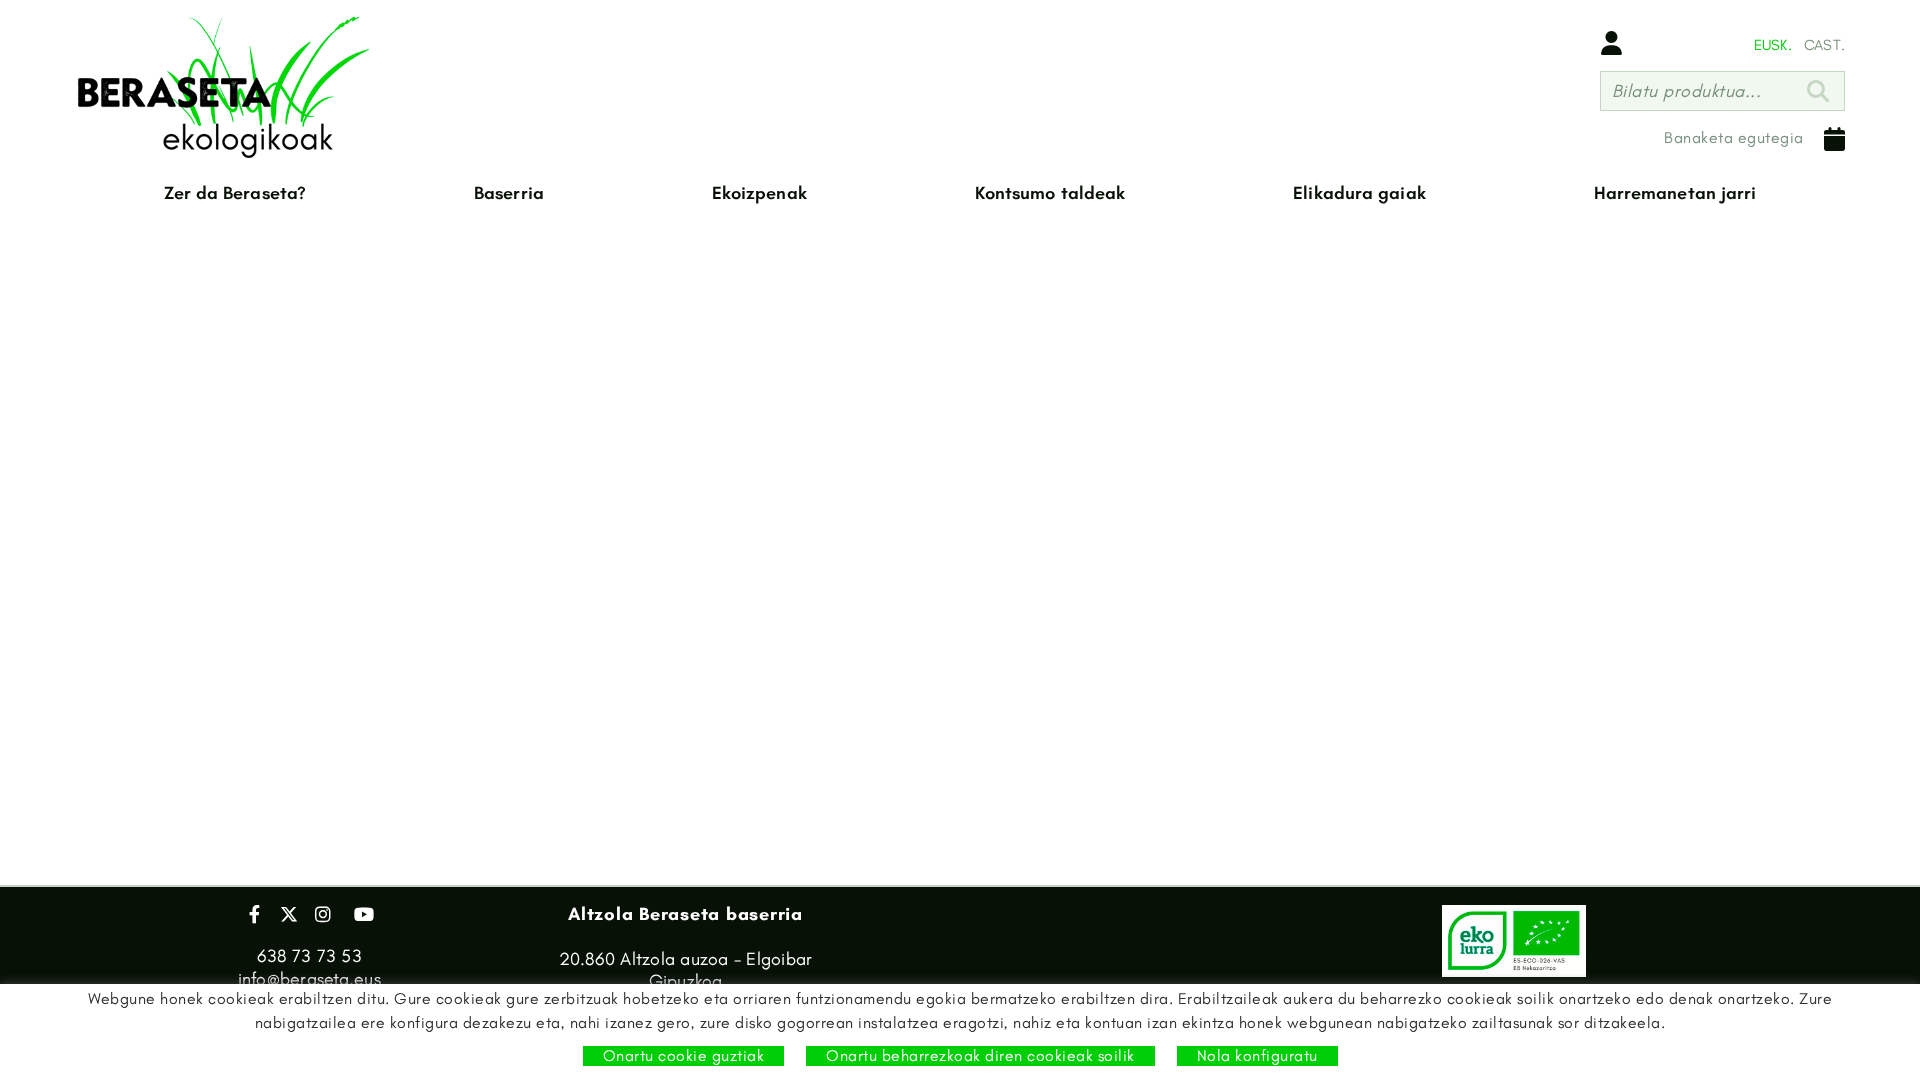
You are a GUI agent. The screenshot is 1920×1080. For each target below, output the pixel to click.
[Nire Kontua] (1611, 43)
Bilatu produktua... (1687, 91)
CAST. (1824, 45)
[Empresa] (225, 87)
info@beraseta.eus (309, 979)
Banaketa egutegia (1734, 137)
